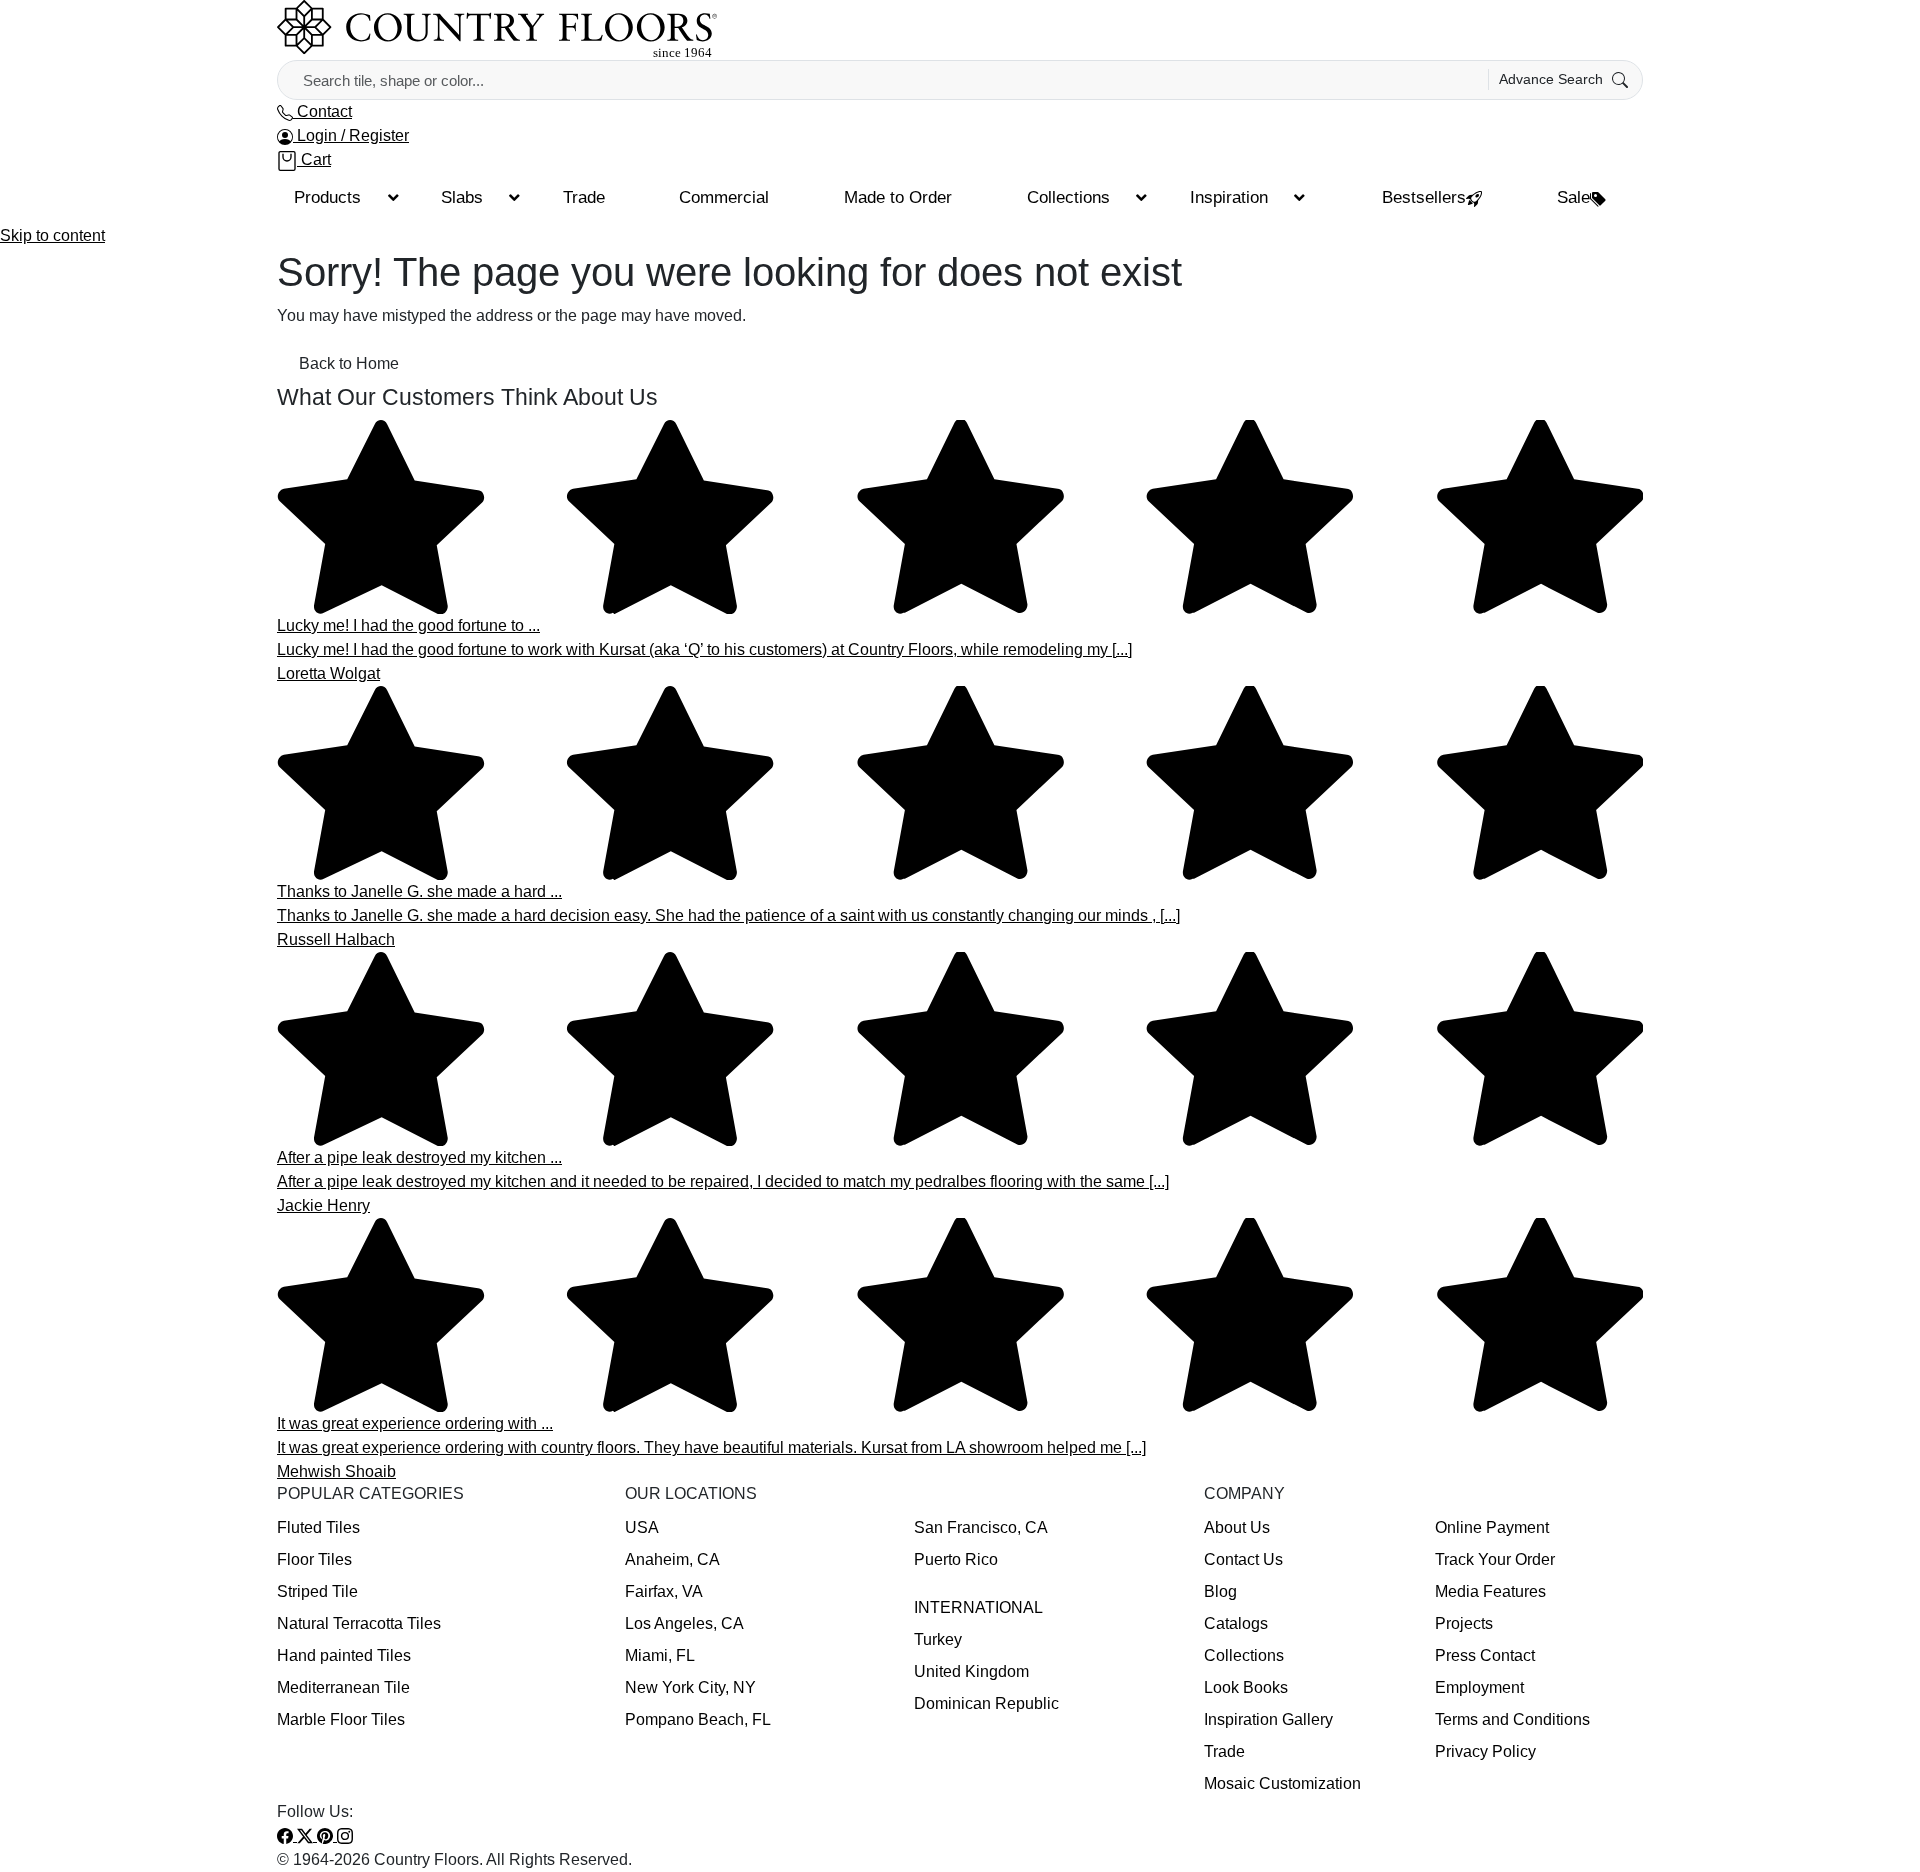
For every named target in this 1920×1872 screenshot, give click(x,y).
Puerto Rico (956, 1559)
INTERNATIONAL (978, 1607)
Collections (1244, 1655)
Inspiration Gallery (1268, 1719)
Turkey (938, 1639)
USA (642, 1527)
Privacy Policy (1485, 1751)
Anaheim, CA (672, 1559)
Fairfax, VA (664, 1591)
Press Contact (1485, 1655)
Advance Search (1553, 79)
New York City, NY (690, 1687)
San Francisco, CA (981, 1527)
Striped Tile (317, 1591)
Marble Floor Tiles (341, 1719)
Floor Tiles (314, 1559)
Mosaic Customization (1282, 1783)
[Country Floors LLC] (497, 28)
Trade (1224, 1751)
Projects (1464, 1623)
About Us (1237, 1527)
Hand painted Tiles (344, 1655)
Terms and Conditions (1512, 1719)
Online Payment (1492, 1527)
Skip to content (52, 235)
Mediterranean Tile (343, 1687)
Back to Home (349, 363)
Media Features (1490, 1591)
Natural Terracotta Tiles (359, 1623)
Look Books (1246, 1687)
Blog (1220, 1591)
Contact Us (1243, 1559)
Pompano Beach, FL (698, 1719)
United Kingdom (971, 1671)
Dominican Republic (986, 1703)
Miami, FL (660, 1655)
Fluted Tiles (318, 1527)
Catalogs (1236, 1623)
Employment (1479, 1687)
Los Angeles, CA (684, 1623)
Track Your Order (1495, 1559)
